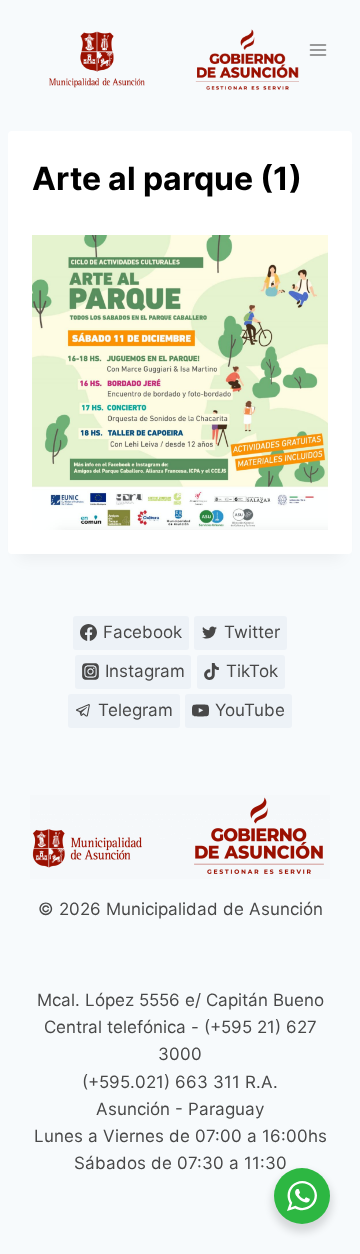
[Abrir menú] (317, 49)
